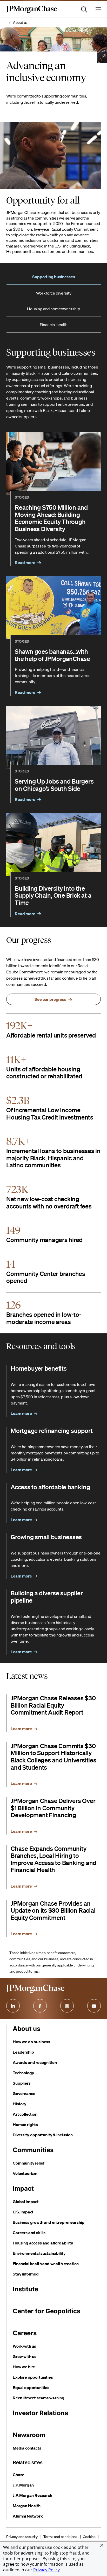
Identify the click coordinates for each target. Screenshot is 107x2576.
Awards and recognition (35, 2062)
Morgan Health (27, 2506)
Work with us (24, 2346)
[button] (102, 2545)
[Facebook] (40, 2006)
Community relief (28, 2163)
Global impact (26, 2202)
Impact (23, 2188)
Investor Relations (40, 2413)
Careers (25, 2333)
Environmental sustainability (39, 2253)
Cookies (89, 2537)
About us (20, 22)
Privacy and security (22, 2537)
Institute (25, 2289)
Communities (33, 2150)
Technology (23, 2073)
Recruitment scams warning (39, 2398)
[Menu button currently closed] (98, 9)
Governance (24, 2093)
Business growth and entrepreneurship (49, 2222)
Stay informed (26, 2274)
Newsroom (29, 2435)
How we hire (24, 2367)
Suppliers (22, 2083)
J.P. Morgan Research (32, 2495)
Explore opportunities (33, 2377)
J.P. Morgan (23, 2485)
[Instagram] (67, 2006)
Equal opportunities (31, 2387)
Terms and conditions (60, 2537)
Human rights (25, 2124)
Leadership (23, 2052)
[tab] (54, 277)
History (19, 2104)
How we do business (31, 2042)
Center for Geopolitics (46, 2311)
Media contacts (27, 2448)
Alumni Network (28, 2516)
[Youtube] (94, 2006)
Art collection (25, 2114)
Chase (19, 2475)
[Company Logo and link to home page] (32, 12)
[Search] (84, 9)
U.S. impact (23, 2212)
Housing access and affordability (43, 2243)
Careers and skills (29, 2233)
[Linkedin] (13, 2006)
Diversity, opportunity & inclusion (43, 2135)
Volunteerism (25, 2173)
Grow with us (25, 2356)
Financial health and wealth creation (46, 2264)
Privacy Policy (46, 2570)
